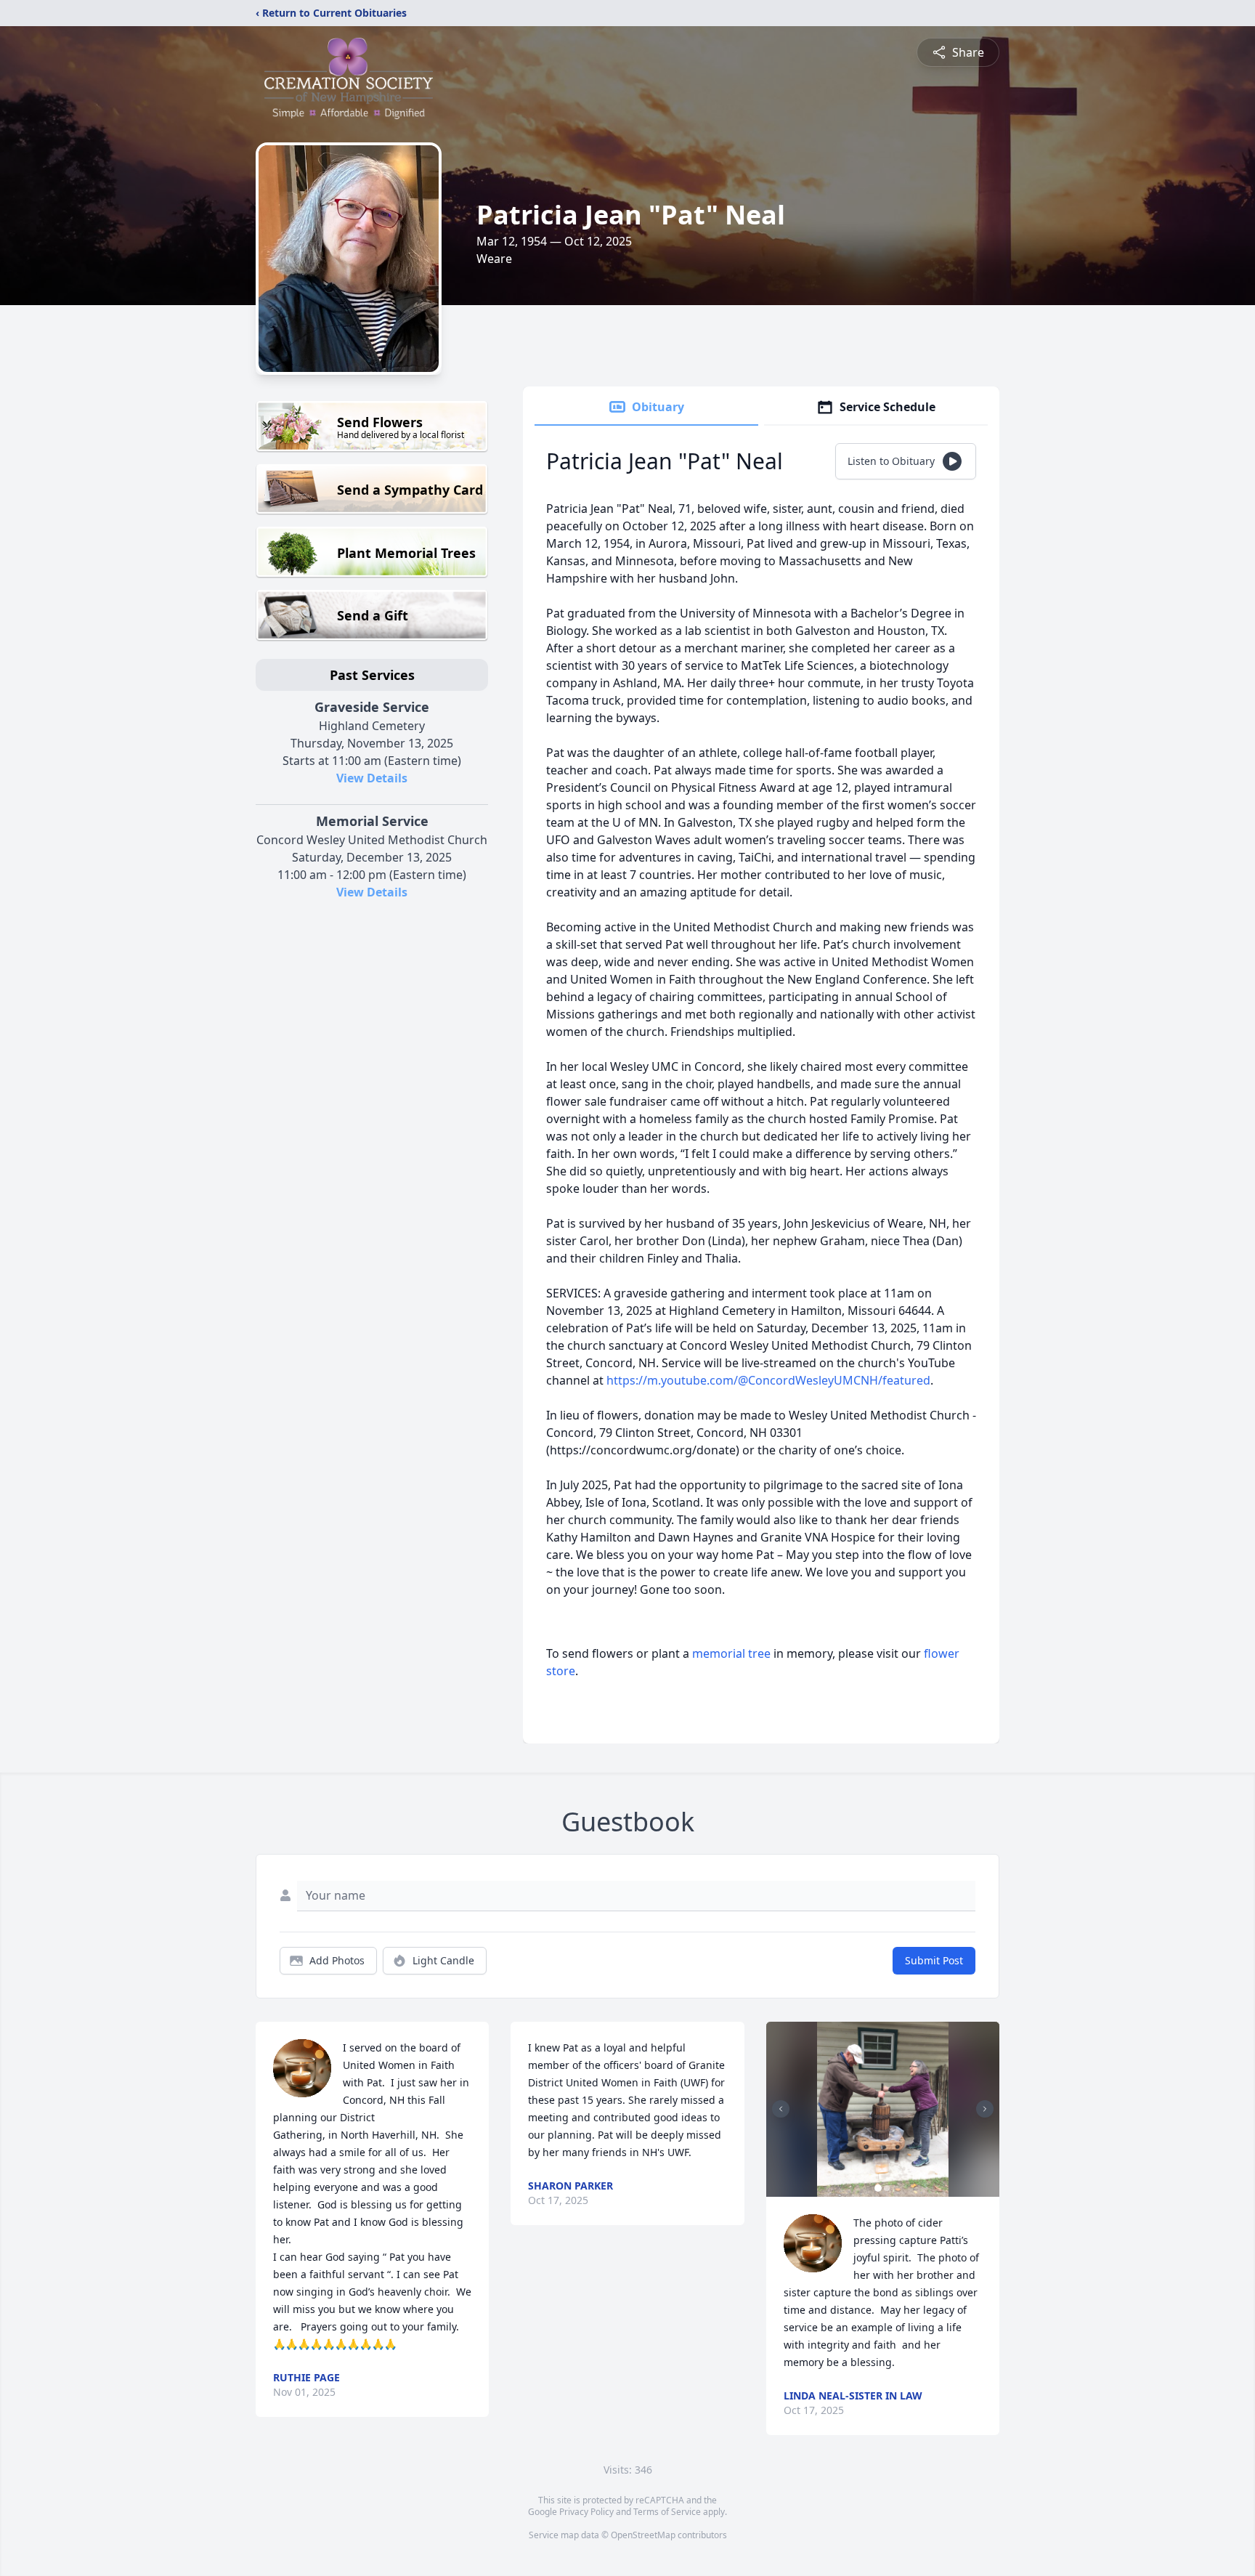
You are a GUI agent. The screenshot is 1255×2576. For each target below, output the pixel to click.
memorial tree (731, 1653)
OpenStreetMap (643, 2535)
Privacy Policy (586, 2512)
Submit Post (934, 1960)
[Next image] (985, 2109)
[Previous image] (781, 2109)
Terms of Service (667, 2512)
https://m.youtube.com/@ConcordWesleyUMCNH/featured (768, 1380)
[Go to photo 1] (878, 2188)
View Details (372, 778)
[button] (883, 2109)
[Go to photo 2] (887, 2188)
